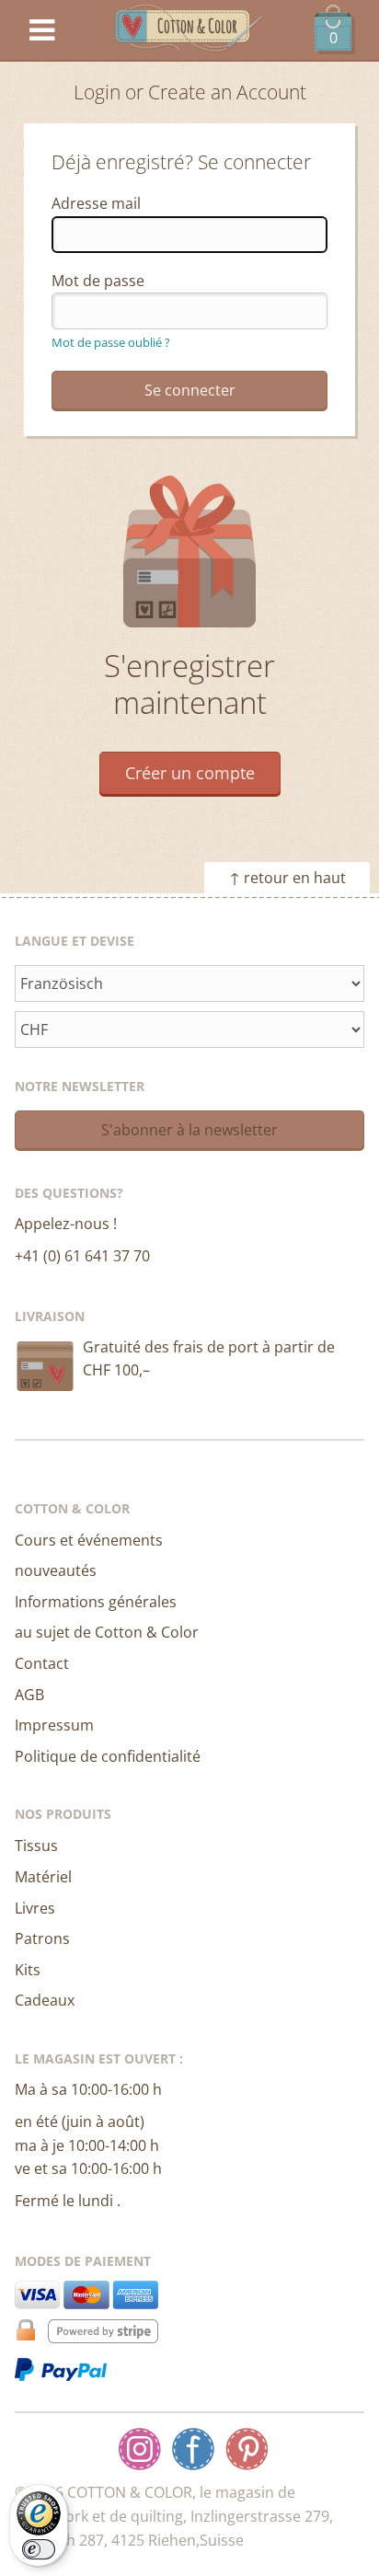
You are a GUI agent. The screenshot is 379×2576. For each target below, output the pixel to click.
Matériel (43, 1877)
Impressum (54, 1725)
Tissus (36, 1846)
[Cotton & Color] (189, 31)
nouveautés (56, 1570)
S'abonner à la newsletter (189, 1130)
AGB (29, 1695)
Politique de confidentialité (108, 1756)
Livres (35, 1908)
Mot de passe (98, 281)
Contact (42, 1663)
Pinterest (247, 2449)
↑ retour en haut (287, 878)
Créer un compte (190, 773)
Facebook (193, 2449)
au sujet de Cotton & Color (107, 1632)
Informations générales (96, 1602)
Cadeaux (45, 2000)
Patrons (42, 1938)
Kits (28, 1970)
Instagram (140, 2449)
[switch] (39, 2549)
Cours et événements (89, 1540)
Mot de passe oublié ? (111, 342)
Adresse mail (96, 203)
